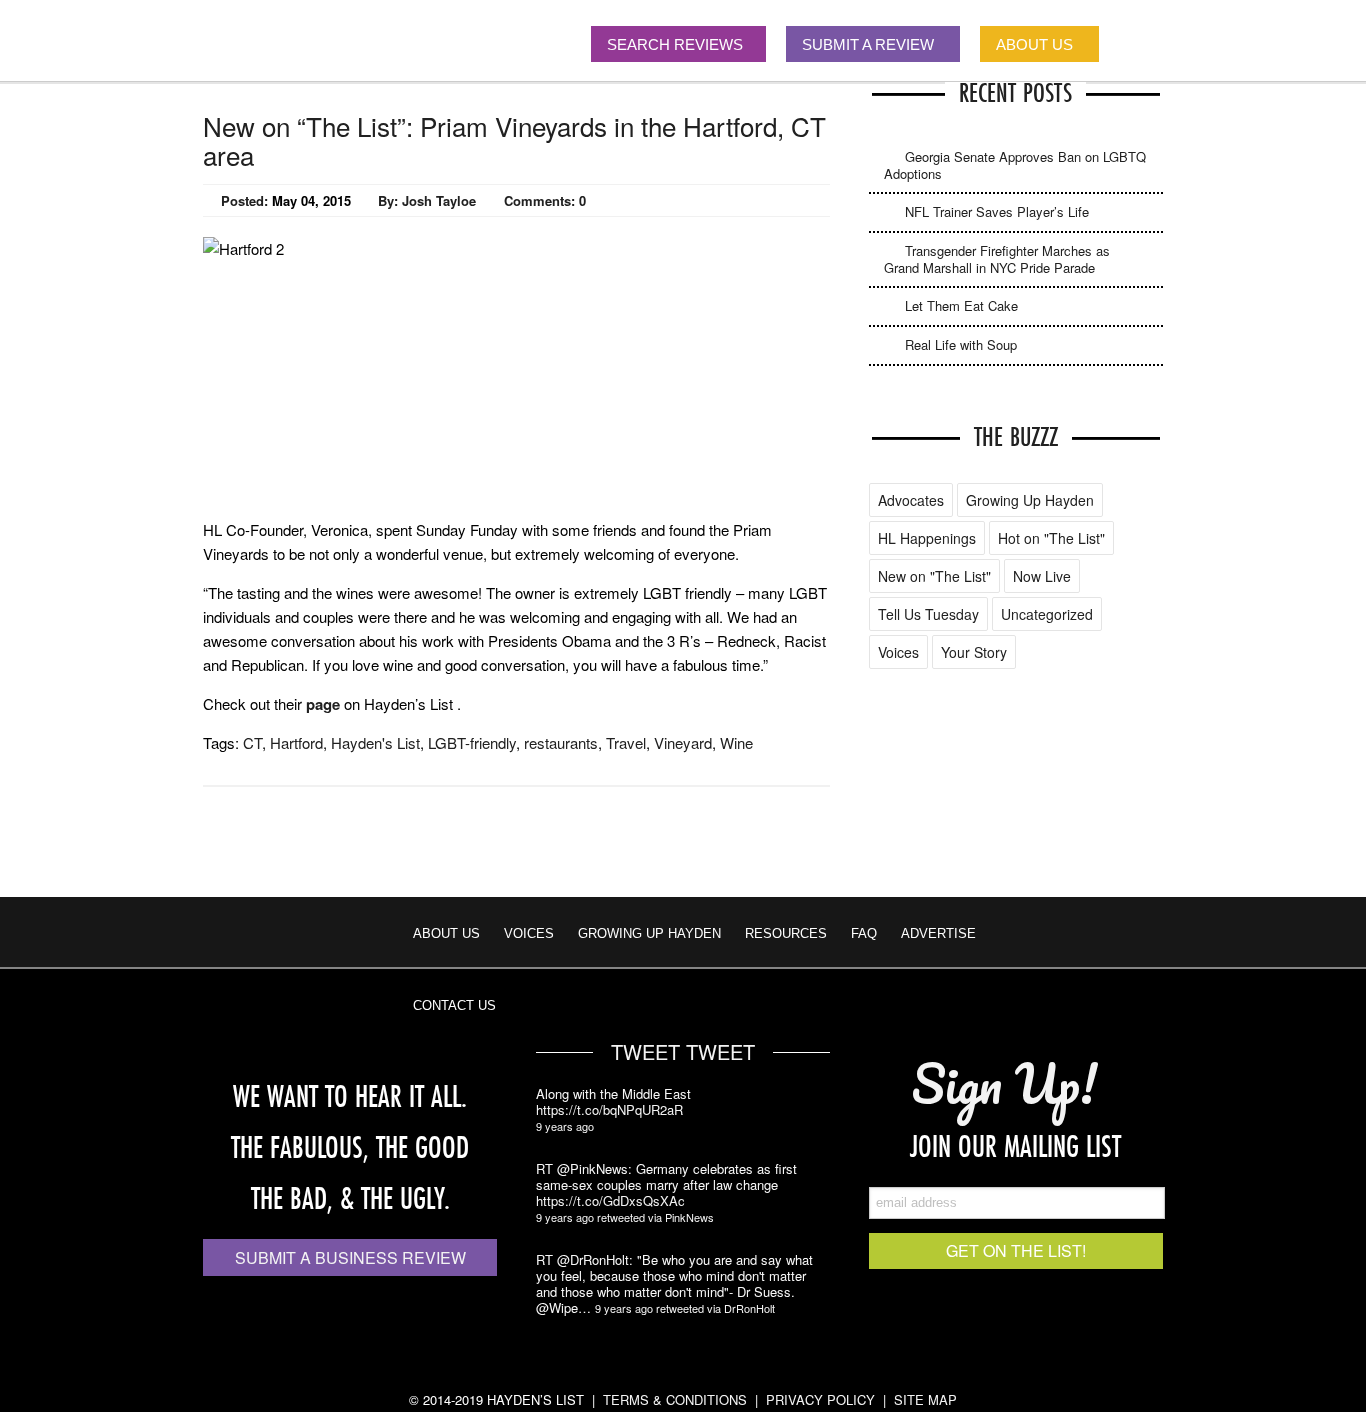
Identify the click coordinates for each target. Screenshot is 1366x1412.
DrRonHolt (749, 1308)
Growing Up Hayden (1030, 500)
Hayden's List (375, 742)
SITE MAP (925, 1399)
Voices (898, 652)
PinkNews (689, 1217)
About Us (446, 933)
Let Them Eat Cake (961, 305)
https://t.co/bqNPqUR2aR (609, 1110)
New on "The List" (934, 576)
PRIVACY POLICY (820, 1399)
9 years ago (565, 1126)
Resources (786, 933)
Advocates (911, 500)
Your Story (974, 652)
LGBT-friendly (472, 742)
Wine (736, 742)
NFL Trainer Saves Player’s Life (997, 211)
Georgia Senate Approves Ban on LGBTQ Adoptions (1015, 165)
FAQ (864, 933)
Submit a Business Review (350, 1257)
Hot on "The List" (1051, 538)
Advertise (938, 933)
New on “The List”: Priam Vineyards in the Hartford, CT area (514, 140)
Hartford (296, 742)
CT (252, 742)
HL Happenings (927, 538)
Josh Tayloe (439, 200)
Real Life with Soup (961, 344)
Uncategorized (1047, 614)
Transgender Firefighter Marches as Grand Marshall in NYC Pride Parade (997, 259)
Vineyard (683, 742)
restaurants (561, 742)
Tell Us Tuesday (928, 614)
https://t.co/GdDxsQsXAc (610, 1201)
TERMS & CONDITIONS (675, 1399)
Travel (626, 742)
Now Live (1042, 576)
